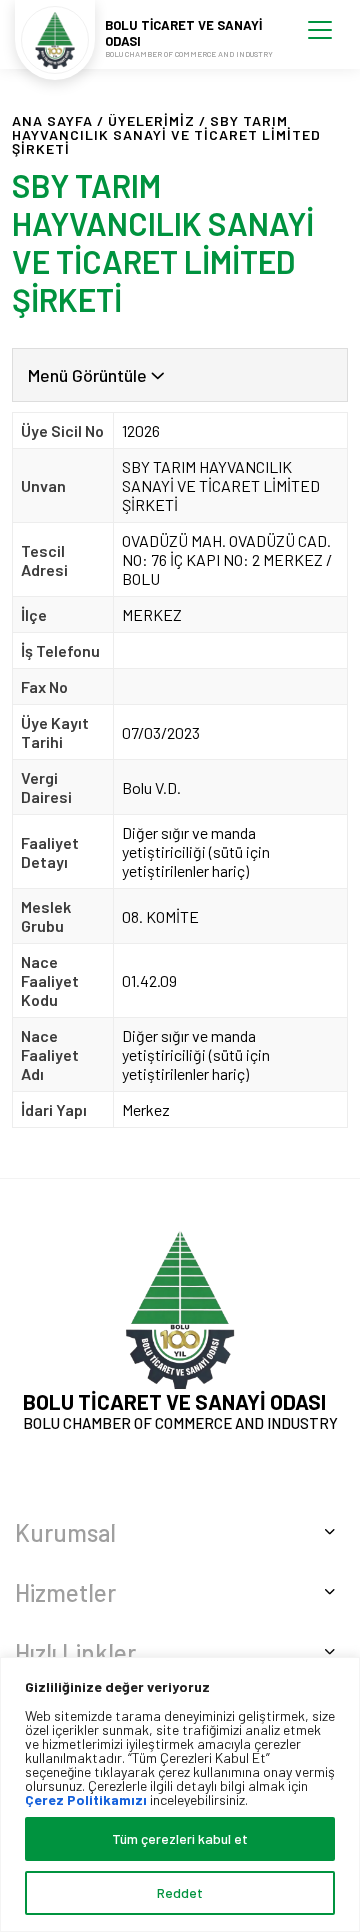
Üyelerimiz (151, 120)
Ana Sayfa (52, 120)
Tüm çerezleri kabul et (180, 1838)
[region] (180, 1794)
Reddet (180, 1892)
